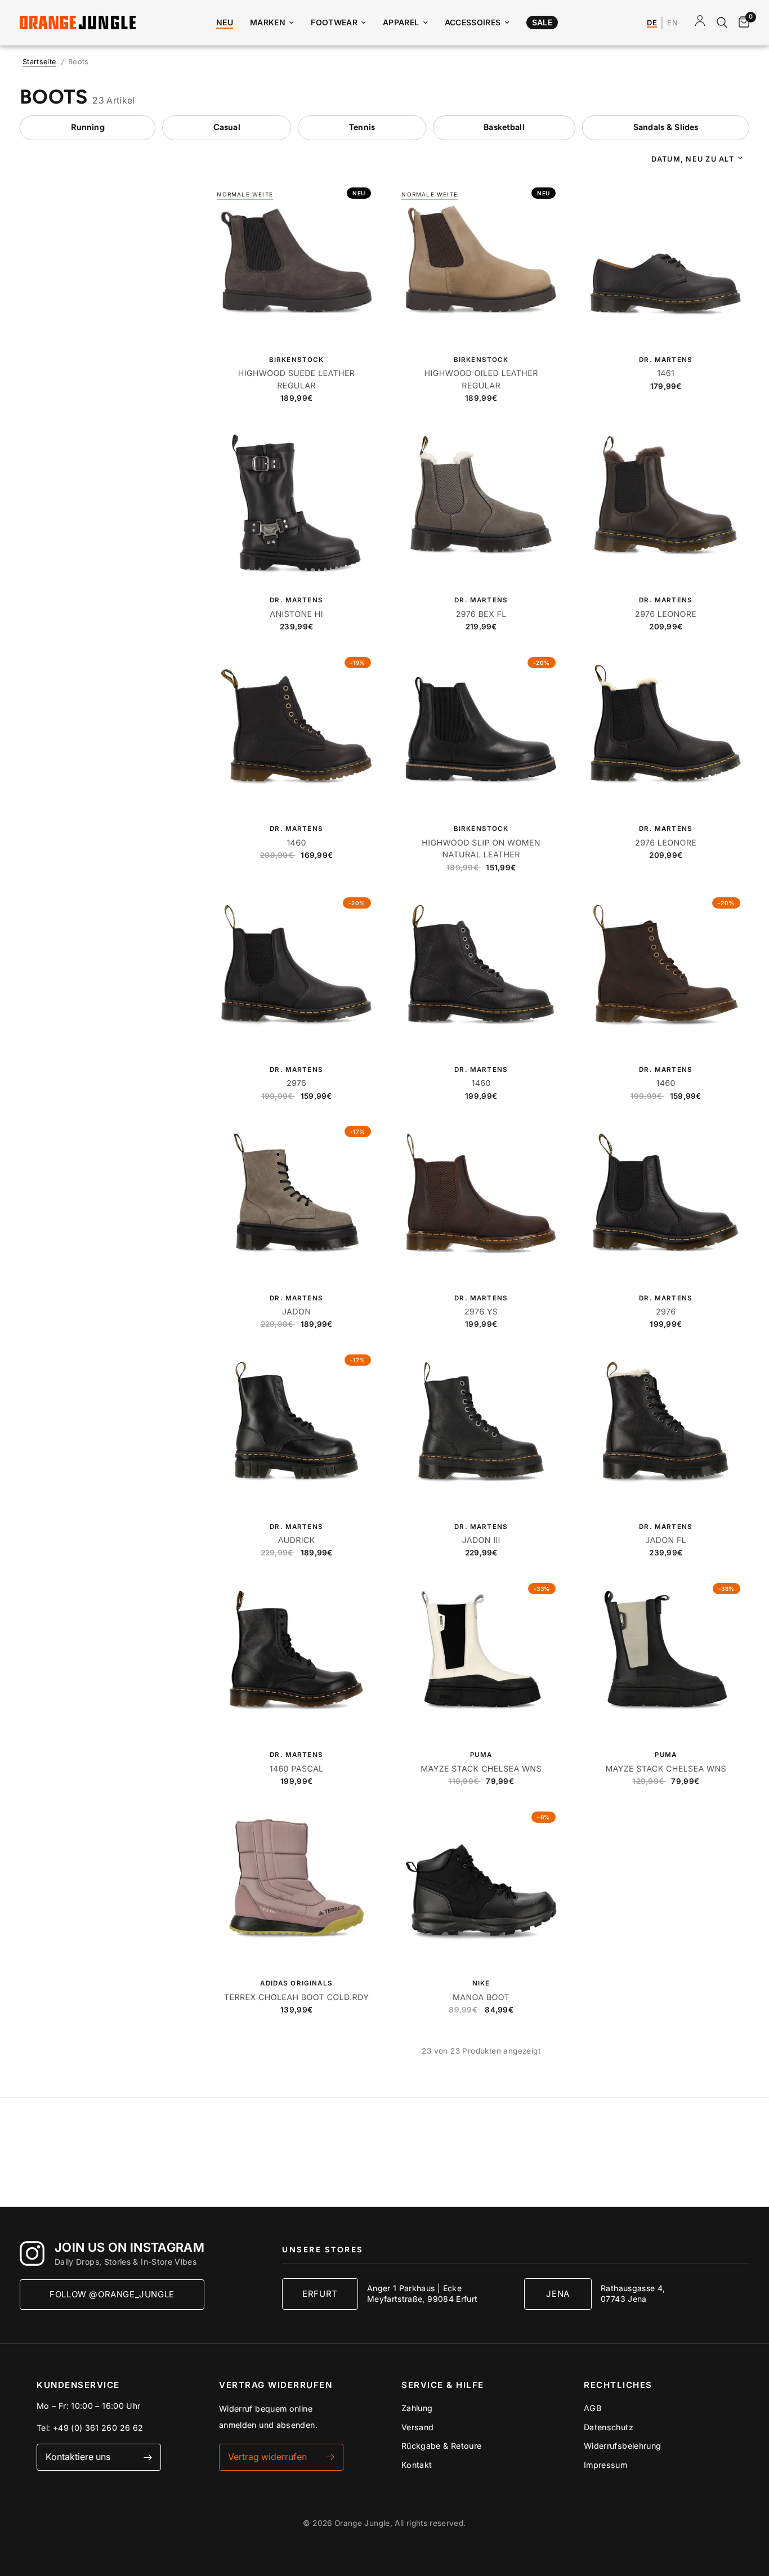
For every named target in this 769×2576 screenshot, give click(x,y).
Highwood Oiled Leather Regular (481, 379)
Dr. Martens (666, 360)
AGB (593, 2408)
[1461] (666, 262)
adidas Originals (296, 1983)
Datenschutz (609, 2427)
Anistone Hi (296, 614)
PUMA (481, 1755)
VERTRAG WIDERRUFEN (276, 2385)
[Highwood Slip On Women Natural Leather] (481, 732)
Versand (418, 2427)
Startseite (39, 62)
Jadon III (481, 1540)
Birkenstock (297, 360)
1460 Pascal (297, 1769)
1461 (666, 374)
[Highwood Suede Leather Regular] (296, 262)
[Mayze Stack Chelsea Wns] (481, 1658)
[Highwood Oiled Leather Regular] (481, 262)
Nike (481, 1983)
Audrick (297, 1540)
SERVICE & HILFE (443, 2385)
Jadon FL (666, 1540)
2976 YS (481, 1312)
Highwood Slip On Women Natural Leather (481, 849)
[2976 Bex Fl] (481, 503)
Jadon (296, 1312)
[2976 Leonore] (666, 503)
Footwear (334, 22)
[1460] (296, 732)
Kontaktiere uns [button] (78, 2457)
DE (652, 23)
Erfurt (320, 2294)
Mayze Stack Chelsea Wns (481, 1769)
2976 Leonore (666, 614)
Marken (268, 22)
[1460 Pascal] (296, 1658)
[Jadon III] (481, 1429)
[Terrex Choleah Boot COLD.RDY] (296, 1886)
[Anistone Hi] (296, 503)
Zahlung (417, 2408)
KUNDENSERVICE (78, 2385)
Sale (542, 22)
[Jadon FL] (666, 1429)
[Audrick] (296, 1429)
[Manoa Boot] (481, 1886)
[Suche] (722, 23)
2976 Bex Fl (481, 614)
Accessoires (473, 22)
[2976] (296, 972)
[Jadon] (296, 1200)
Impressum (605, 2465)
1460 (296, 843)
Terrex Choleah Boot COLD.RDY (296, 1998)
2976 (296, 1083)
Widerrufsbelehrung (622, 2446)
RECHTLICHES (618, 2385)
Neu (225, 22)
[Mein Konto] (700, 23)
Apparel (401, 22)
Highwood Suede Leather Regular (297, 379)
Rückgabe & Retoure (441, 2446)
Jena (558, 2294)
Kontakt (417, 2465)
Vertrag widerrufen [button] (267, 2457)
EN (672, 23)
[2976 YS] (481, 1200)
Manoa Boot (481, 1998)
